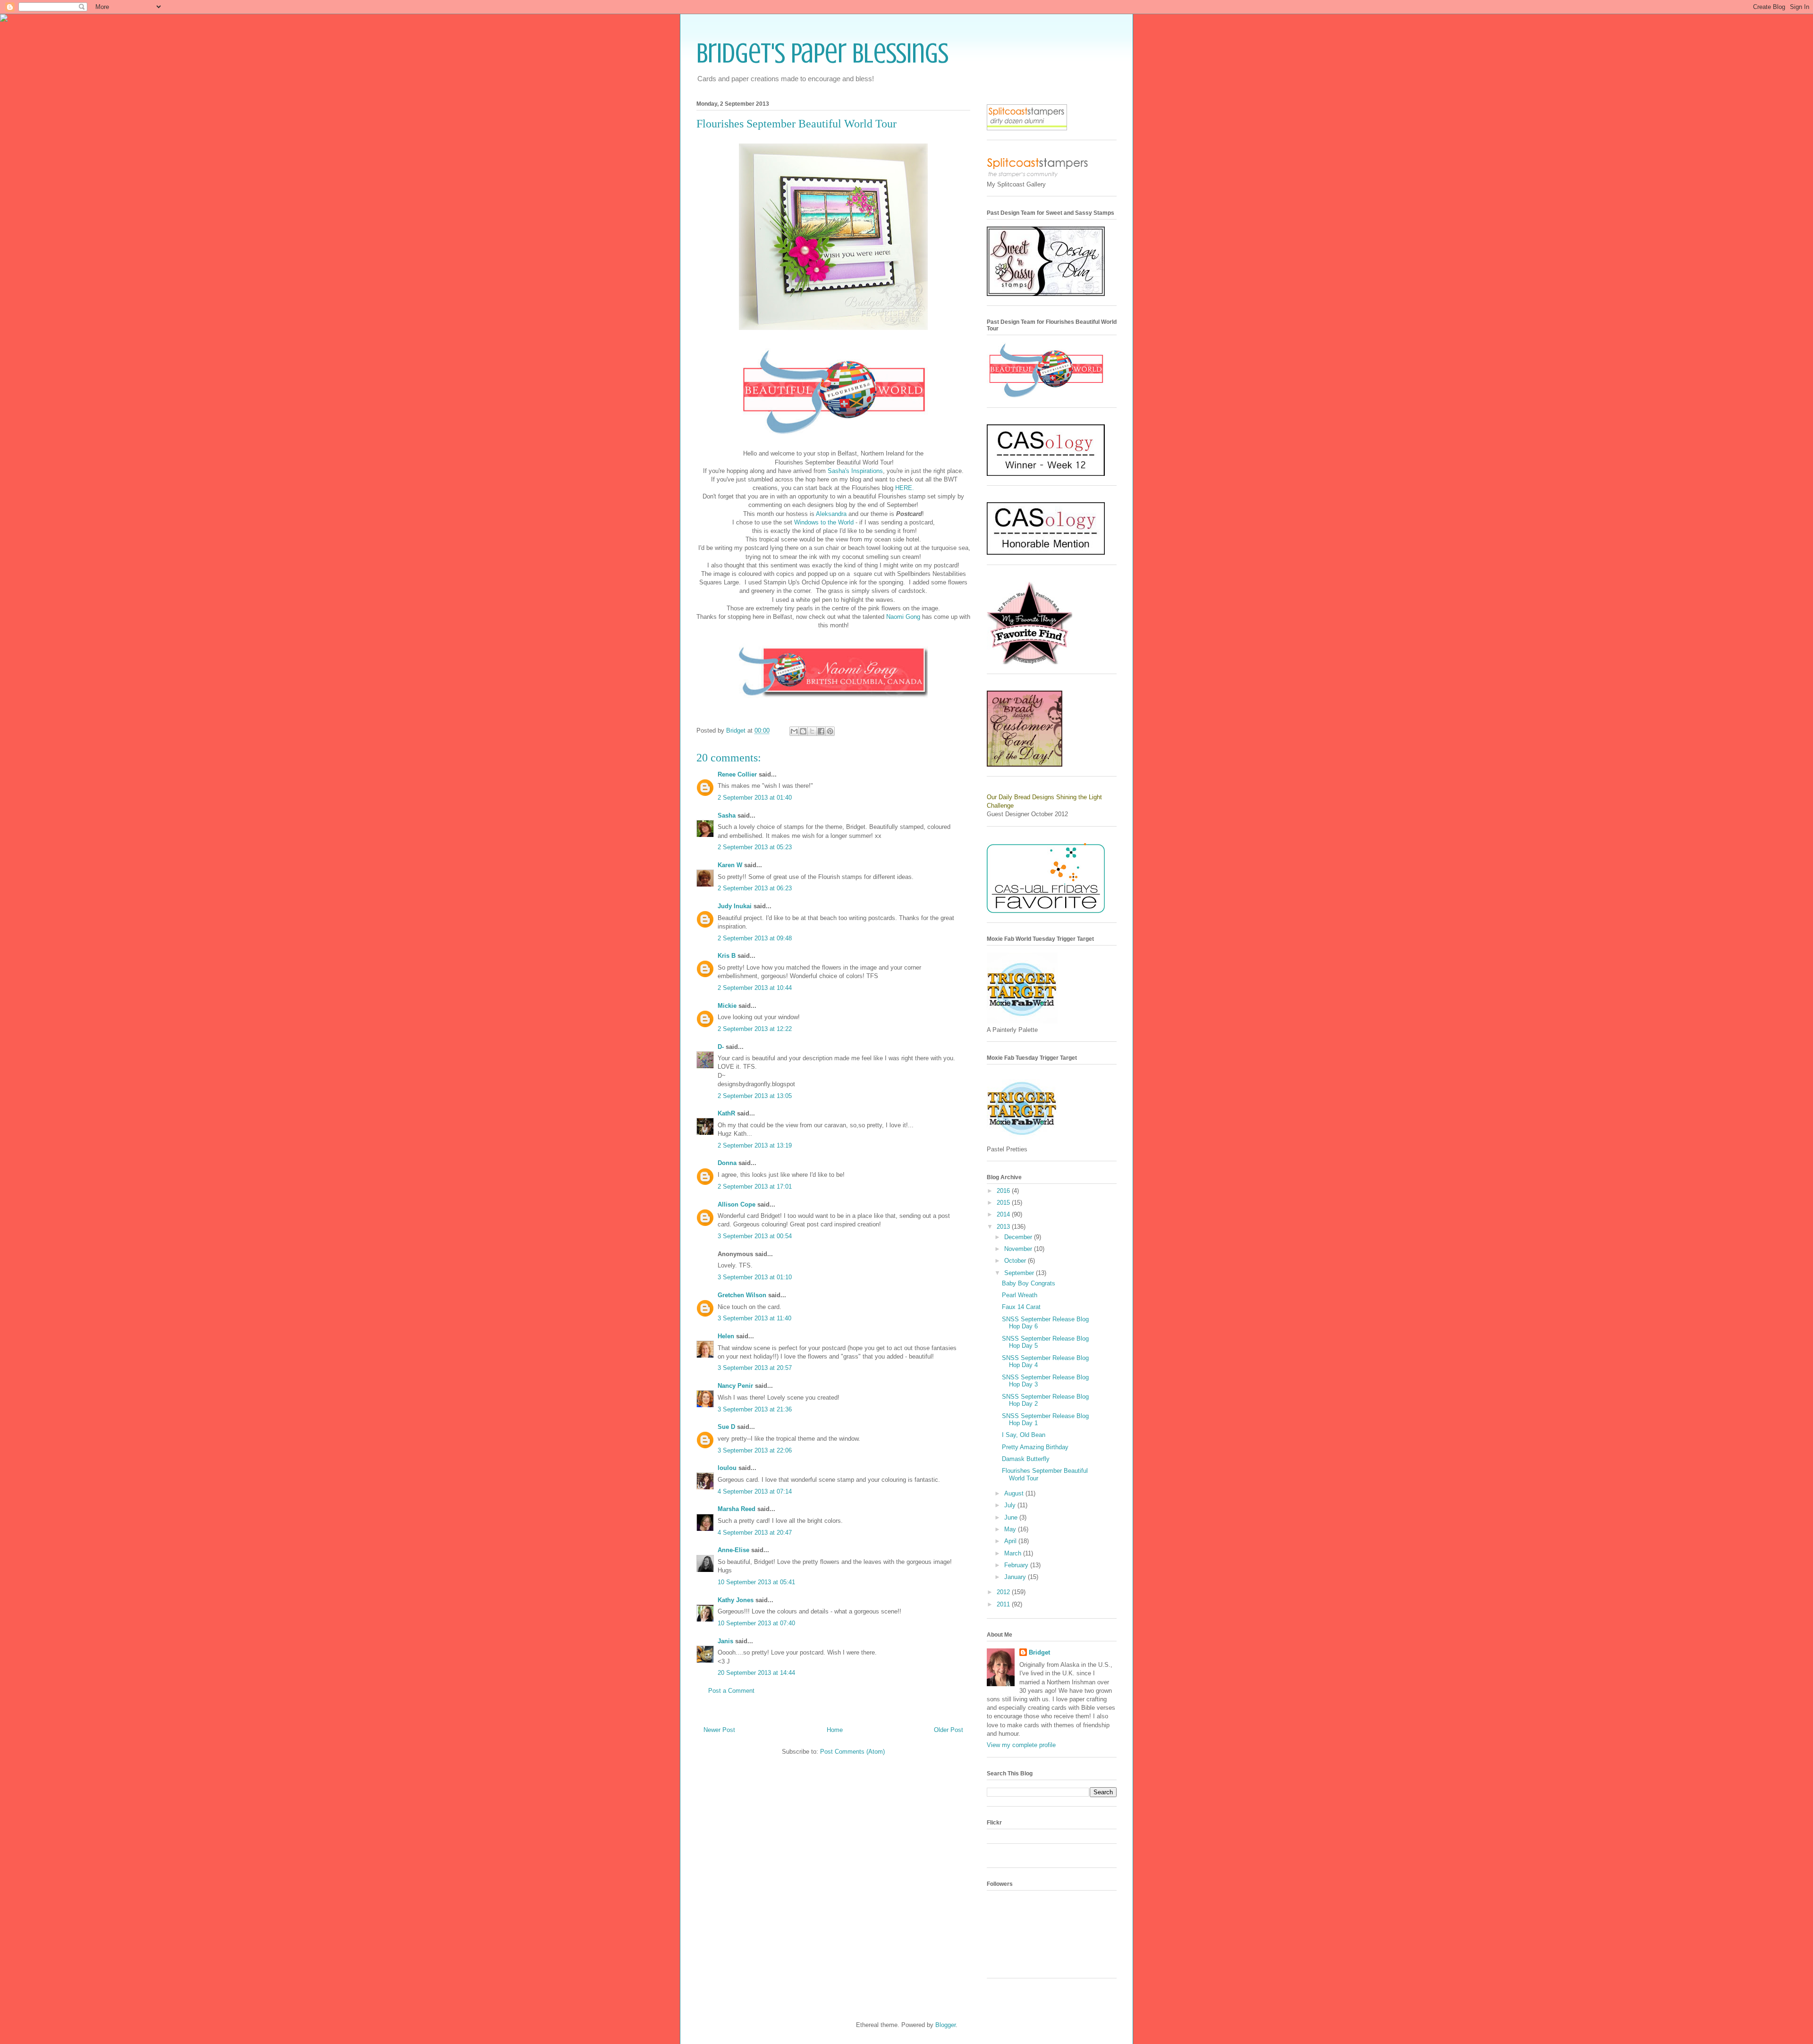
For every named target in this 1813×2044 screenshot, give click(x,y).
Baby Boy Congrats (1029, 1283)
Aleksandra (831, 514)
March (1014, 1553)
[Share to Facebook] (821, 731)
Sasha (727, 815)
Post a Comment (731, 1691)
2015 (1004, 1203)
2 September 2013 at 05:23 (755, 847)
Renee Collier (737, 774)
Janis (725, 1641)
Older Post (949, 1730)
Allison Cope (737, 1204)
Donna (727, 1163)
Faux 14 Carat (1021, 1307)
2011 (1004, 1604)
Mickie (727, 1006)
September (1020, 1273)
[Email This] (794, 731)
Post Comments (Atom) (852, 1752)
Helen (726, 1336)
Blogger (945, 2025)
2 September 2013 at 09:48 (755, 938)
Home (835, 1730)
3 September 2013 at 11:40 (754, 1318)
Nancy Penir (736, 1386)
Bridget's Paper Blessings (822, 53)
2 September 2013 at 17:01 (755, 1187)
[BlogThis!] (803, 731)
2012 (1004, 1592)
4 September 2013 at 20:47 (755, 1533)
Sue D (726, 1427)
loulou (727, 1468)
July (1011, 1505)
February (1017, 1565)
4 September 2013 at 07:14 (755, 1491)
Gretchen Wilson (742, 1295)
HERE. (904, 488)
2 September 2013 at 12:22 (755, 1029)
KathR (726, 1113)
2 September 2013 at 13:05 (755, 1096)
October (1016, 1261)
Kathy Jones (736, 1600)
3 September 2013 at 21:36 (755, 1409)
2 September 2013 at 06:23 (755, 888)
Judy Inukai (735, 906)
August (1015, 1493)
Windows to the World (824, 522)
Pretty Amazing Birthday (1035, 1447)
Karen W (730, 865)
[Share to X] (812, 731)
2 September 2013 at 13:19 (755, 1145)
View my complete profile (1021, 1745)
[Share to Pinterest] (830, 731)
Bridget (1039, 1652)
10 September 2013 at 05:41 (756, 1582)
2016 (1004, 1191)
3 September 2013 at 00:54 (755, 1236)
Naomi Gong (903, 617)
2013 (1004, 1227)
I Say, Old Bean (1024, 1435)
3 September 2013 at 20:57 (755, 1368)
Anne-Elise (733, 1550)
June (1012, 1517)
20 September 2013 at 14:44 (756, 1673)
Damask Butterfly (1026, 1459)
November (1019, 1249)
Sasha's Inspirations (854, 471)
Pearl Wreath (1020, 1295)
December (1019, 1237)
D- (721, 1047)
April (1011, 1541)
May (1011, 1529)
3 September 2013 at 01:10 (755, 1277)
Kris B (727, 956)
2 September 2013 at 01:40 (755, 798)
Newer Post (719, 1730)
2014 (1004, 1214)
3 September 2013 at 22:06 (755, 1450)
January (1016, 1577)
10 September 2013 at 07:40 (756, 1623)
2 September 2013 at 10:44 (755, 988)
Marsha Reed (737, 1509)
